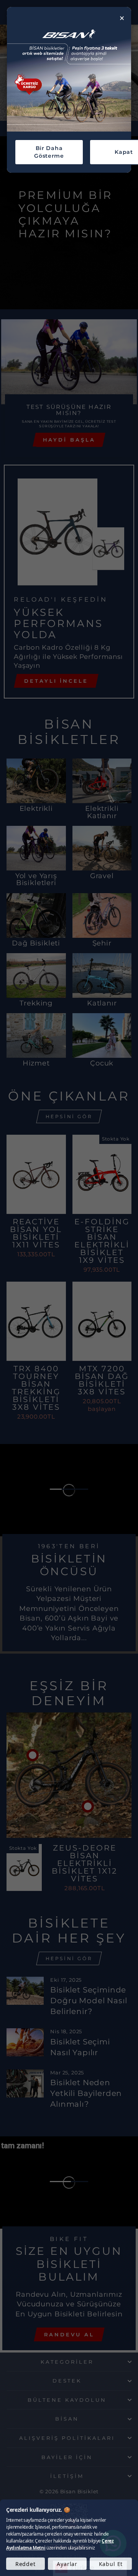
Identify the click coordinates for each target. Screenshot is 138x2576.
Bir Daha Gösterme (49, 152)
